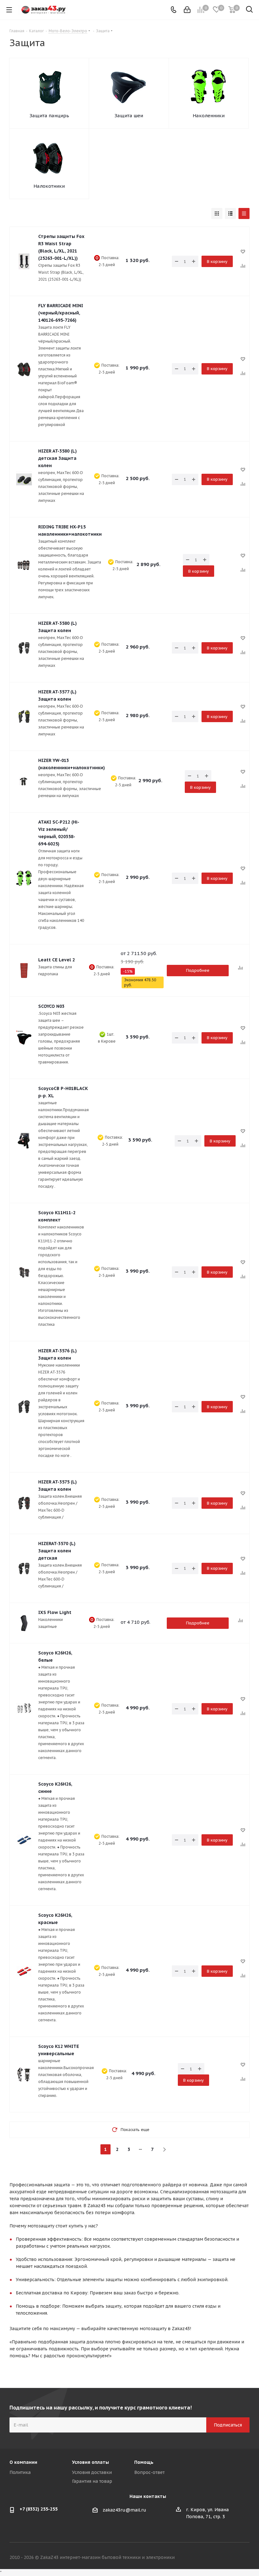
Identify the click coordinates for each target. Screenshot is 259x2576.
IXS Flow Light (55, 1612)
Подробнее (198, 970)
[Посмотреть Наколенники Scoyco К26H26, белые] (24, 1709)
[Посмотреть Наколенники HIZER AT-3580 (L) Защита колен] (24, 648)
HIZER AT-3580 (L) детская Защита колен (57, 458)
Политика (20, 2472)
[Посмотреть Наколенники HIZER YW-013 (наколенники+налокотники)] (24, 782)
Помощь (144, 2462)
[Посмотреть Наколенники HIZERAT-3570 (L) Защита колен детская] (24, 1568)
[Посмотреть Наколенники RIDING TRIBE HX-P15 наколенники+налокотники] (24, 565)
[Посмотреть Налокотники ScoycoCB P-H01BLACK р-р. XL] (24, 1141)
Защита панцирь (49, 116)
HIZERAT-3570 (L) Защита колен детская (57, 1551)
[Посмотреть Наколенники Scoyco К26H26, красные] (24, 1971)
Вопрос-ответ (149, 2472)
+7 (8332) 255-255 (39, 2509)
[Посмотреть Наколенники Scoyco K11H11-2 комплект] (24, 1272)
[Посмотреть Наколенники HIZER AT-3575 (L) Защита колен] (24, 1503)
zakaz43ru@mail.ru (124, 2510)
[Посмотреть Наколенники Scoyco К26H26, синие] (24, 1840)
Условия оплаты (90, 2462)
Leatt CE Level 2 (57, 960)
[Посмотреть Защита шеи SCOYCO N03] (24, 1038)
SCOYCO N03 (51, 1006)
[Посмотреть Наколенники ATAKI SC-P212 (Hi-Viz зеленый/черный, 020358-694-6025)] (24, 878)
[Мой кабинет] (187, 10)
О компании (23, 2462)
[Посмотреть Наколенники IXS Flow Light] (24, 1623)
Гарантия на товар (92, 2481)
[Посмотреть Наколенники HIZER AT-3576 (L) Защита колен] (24, 1407)
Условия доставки (92, 2472)
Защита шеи (129, 116)
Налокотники (49, 186)
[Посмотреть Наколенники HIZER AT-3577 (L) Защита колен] (24, 716)
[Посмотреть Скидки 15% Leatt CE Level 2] (24, 971)
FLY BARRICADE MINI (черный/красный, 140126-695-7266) (61, 313)
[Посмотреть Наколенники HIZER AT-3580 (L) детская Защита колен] (24, 479)
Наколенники (209, 116)
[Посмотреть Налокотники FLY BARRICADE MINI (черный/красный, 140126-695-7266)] (24, 369)
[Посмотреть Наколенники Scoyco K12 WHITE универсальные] (24, 2074)
